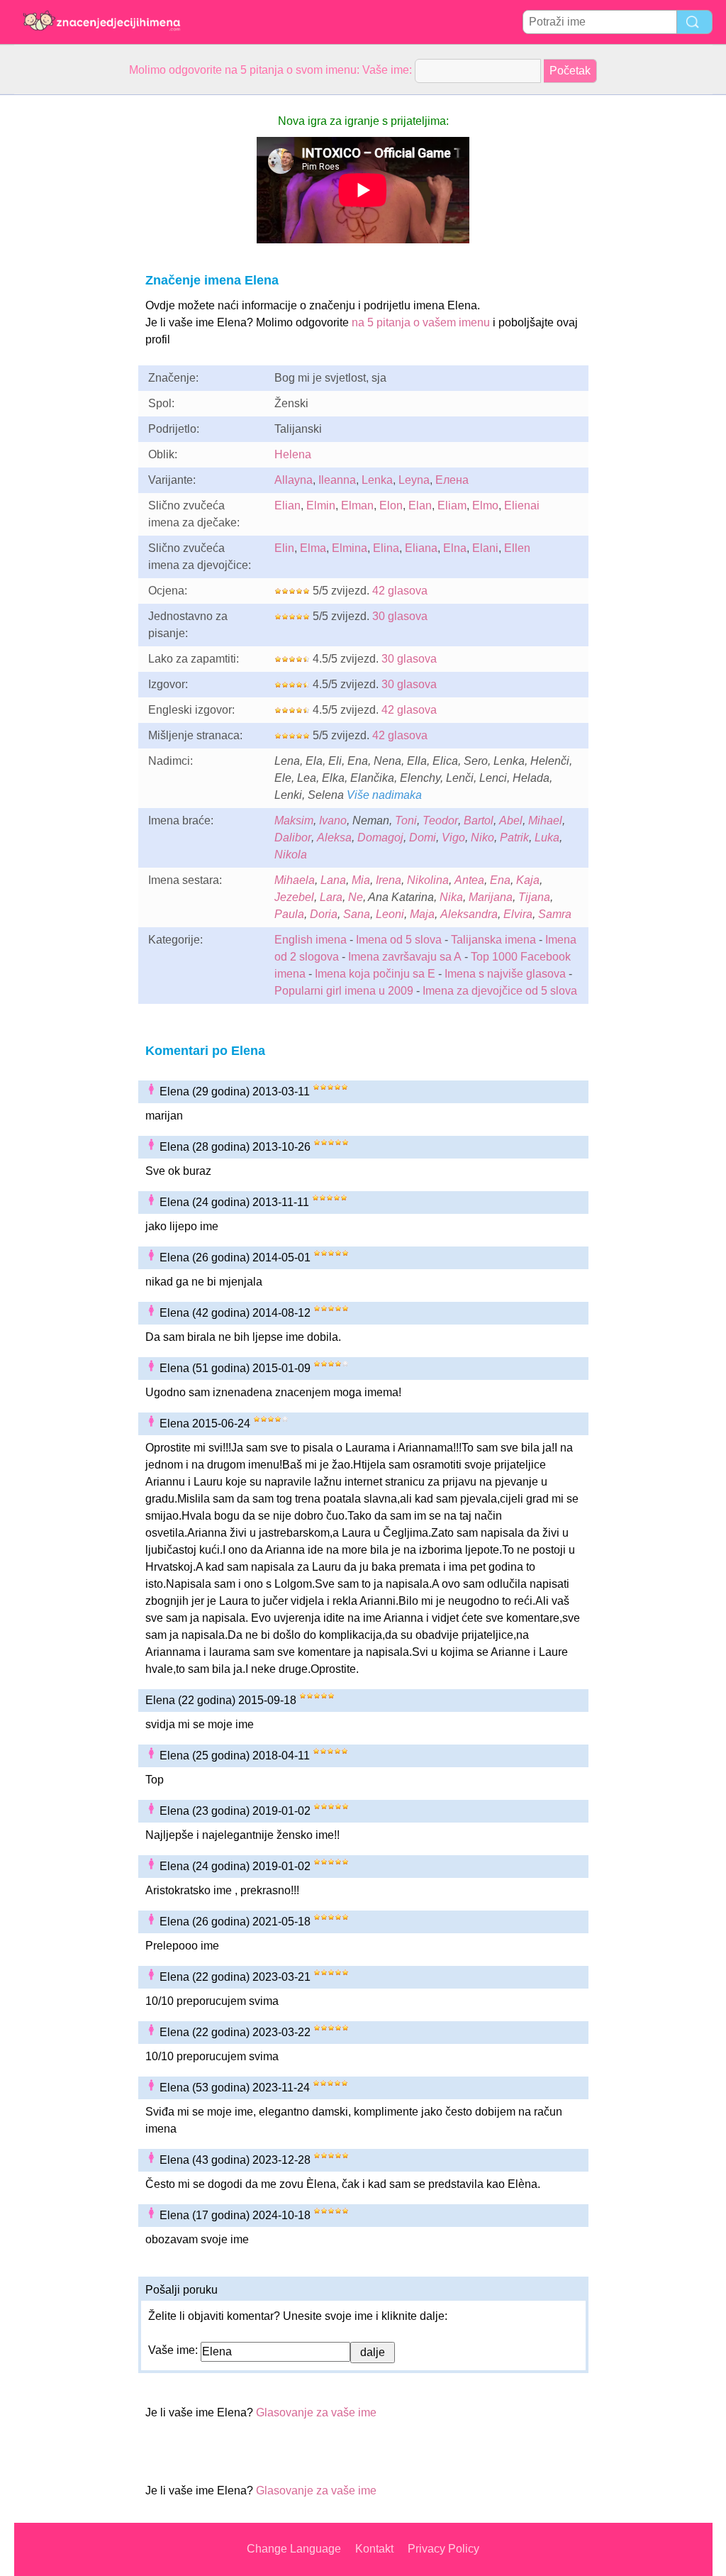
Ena (500, 880)
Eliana (421, 548)
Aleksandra (469, 914)
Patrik (514, 838)
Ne (356, 897)
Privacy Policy (443, 2549)
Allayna (294, 480)
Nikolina (428, 880)
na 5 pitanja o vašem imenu (421, 322)
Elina (386, 548)
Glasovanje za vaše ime (316, 2412)
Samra (555, 914)
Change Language (294, 2549)
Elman (357, 505)
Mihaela (295, 880)
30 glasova (400, 616)
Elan (420, 505)
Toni (406, 820)
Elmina (350, 548)
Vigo (453, 838)
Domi (423, 838)
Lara (331, 897)
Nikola (291, 855)
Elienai (522, 505)
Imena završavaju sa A (405, 957)
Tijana (534, 897)
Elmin (321, 505)
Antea (469, 880)
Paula (289, 914)
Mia (361, 880)
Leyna (414, 480)
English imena (311, 940)
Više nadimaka (384, 795)
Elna (455, 548)
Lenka (377, 480)
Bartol (479, 820)
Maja (422, 914)
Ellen (517, 548)
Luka (547, 838)
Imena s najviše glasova (505, 974)
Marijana (491, 897)
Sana (357, 914)
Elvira (518, 914)
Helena (293, 454)
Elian (287, 505)
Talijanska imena (493, 940)
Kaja (528, 880)
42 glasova (400, 591)
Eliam (452, 505)
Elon (391, 505)
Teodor (440, 820)
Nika (451, 897)
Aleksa (334, 838)
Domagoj (380, 838)
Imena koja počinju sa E (375, 974)
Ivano (333, 820)
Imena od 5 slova (399, 940)
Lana (333, 880)
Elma (313, 548)
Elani (485, 548)
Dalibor (293, 838)
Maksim (294, 820)
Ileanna (337, 480)
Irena (389, 880)
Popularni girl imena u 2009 (344, 991)
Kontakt (374, 2549)
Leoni (390, 914)
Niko (482, 838)
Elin (284, 548)
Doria (324, 914)
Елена (452, 480)
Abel (511, 820)
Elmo (485, 505)
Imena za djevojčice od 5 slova (500, 991)
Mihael (545, 820)
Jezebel (294, 897)
